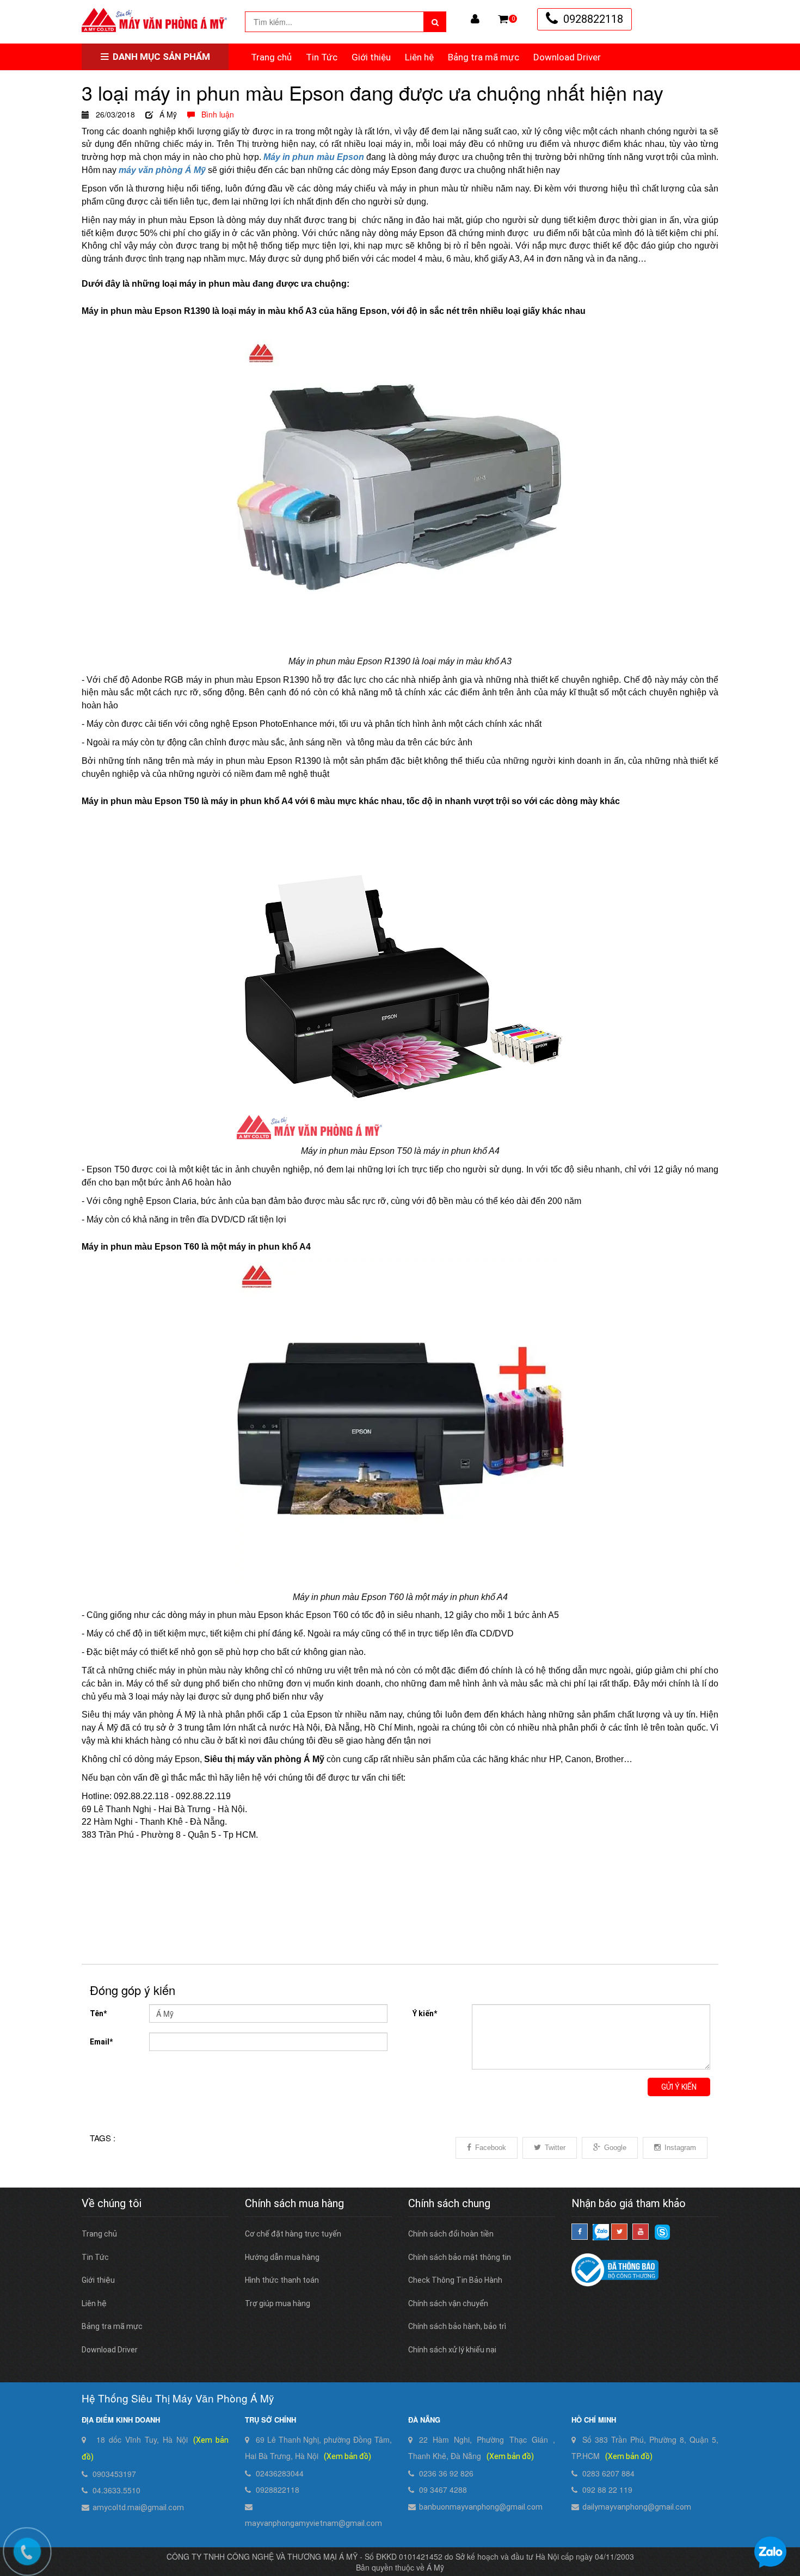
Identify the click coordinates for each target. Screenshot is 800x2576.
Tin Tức (322, 57)
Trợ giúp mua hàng (278, 2303)
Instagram (680, 2148)
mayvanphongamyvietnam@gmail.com (313, 2523)
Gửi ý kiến (679, 2087)
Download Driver (567, 57)
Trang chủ (271, 57)
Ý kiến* (425, 2013)
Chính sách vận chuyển (448, 2303)
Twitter (555, 2148)
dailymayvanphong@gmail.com (637, 2507)
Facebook (491, 2148)
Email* (101, 2042)
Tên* (98, 2013)
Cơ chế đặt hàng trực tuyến (293, 2234)
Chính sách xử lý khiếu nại (452, 2350)
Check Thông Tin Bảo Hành (455, 2280)
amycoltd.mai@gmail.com (138, 2507)
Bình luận (214, 114)
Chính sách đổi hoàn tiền (451, 2234)
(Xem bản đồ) (347, 2456)
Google (615, 2148)
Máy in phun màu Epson (314, 157)
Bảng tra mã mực (484, 57)
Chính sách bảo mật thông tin (460, 2257)
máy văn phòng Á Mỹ (162, 170)
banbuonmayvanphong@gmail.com (481, 2507)
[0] (503, 19)
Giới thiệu (371, 57)
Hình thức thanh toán (282, 2280)
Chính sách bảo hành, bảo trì (457, 2326)
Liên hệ (419, 57)
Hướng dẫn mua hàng (282, 2257)
